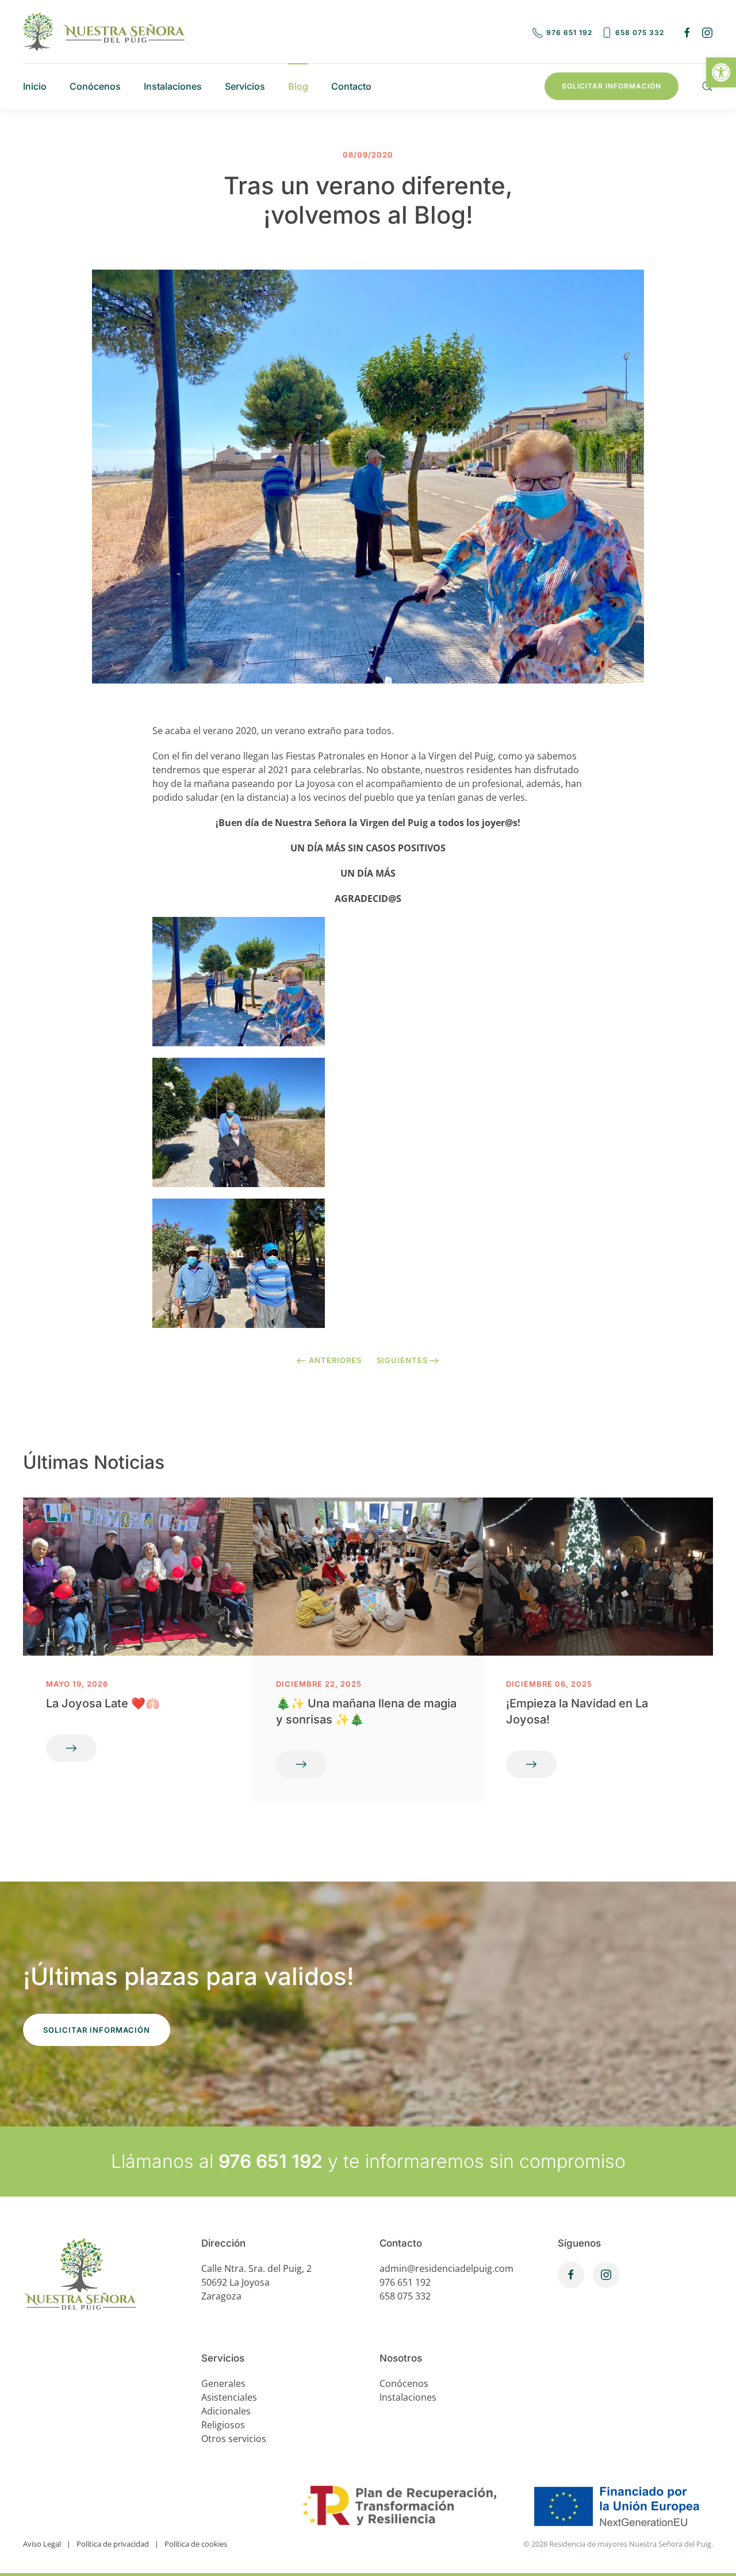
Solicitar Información (612, 86)
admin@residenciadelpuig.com (446, 2268)
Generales (223, 2383)
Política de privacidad (113, 2544)
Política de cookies (196, 2544)
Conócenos (95, 86)
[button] (721, 72)
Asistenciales (229, 2397)
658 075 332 (640, 32)
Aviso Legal (42, 2544)
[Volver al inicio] (104, 32)
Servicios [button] (245, 86)
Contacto (351, 86)
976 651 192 (569, 32)
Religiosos (223, 2425)
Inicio (35, 86)
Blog (298, 86)
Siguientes (402, 1360)
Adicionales (226, 2411)
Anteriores (335, 1360)
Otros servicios (234, 2439)
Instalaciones (173, 86)
